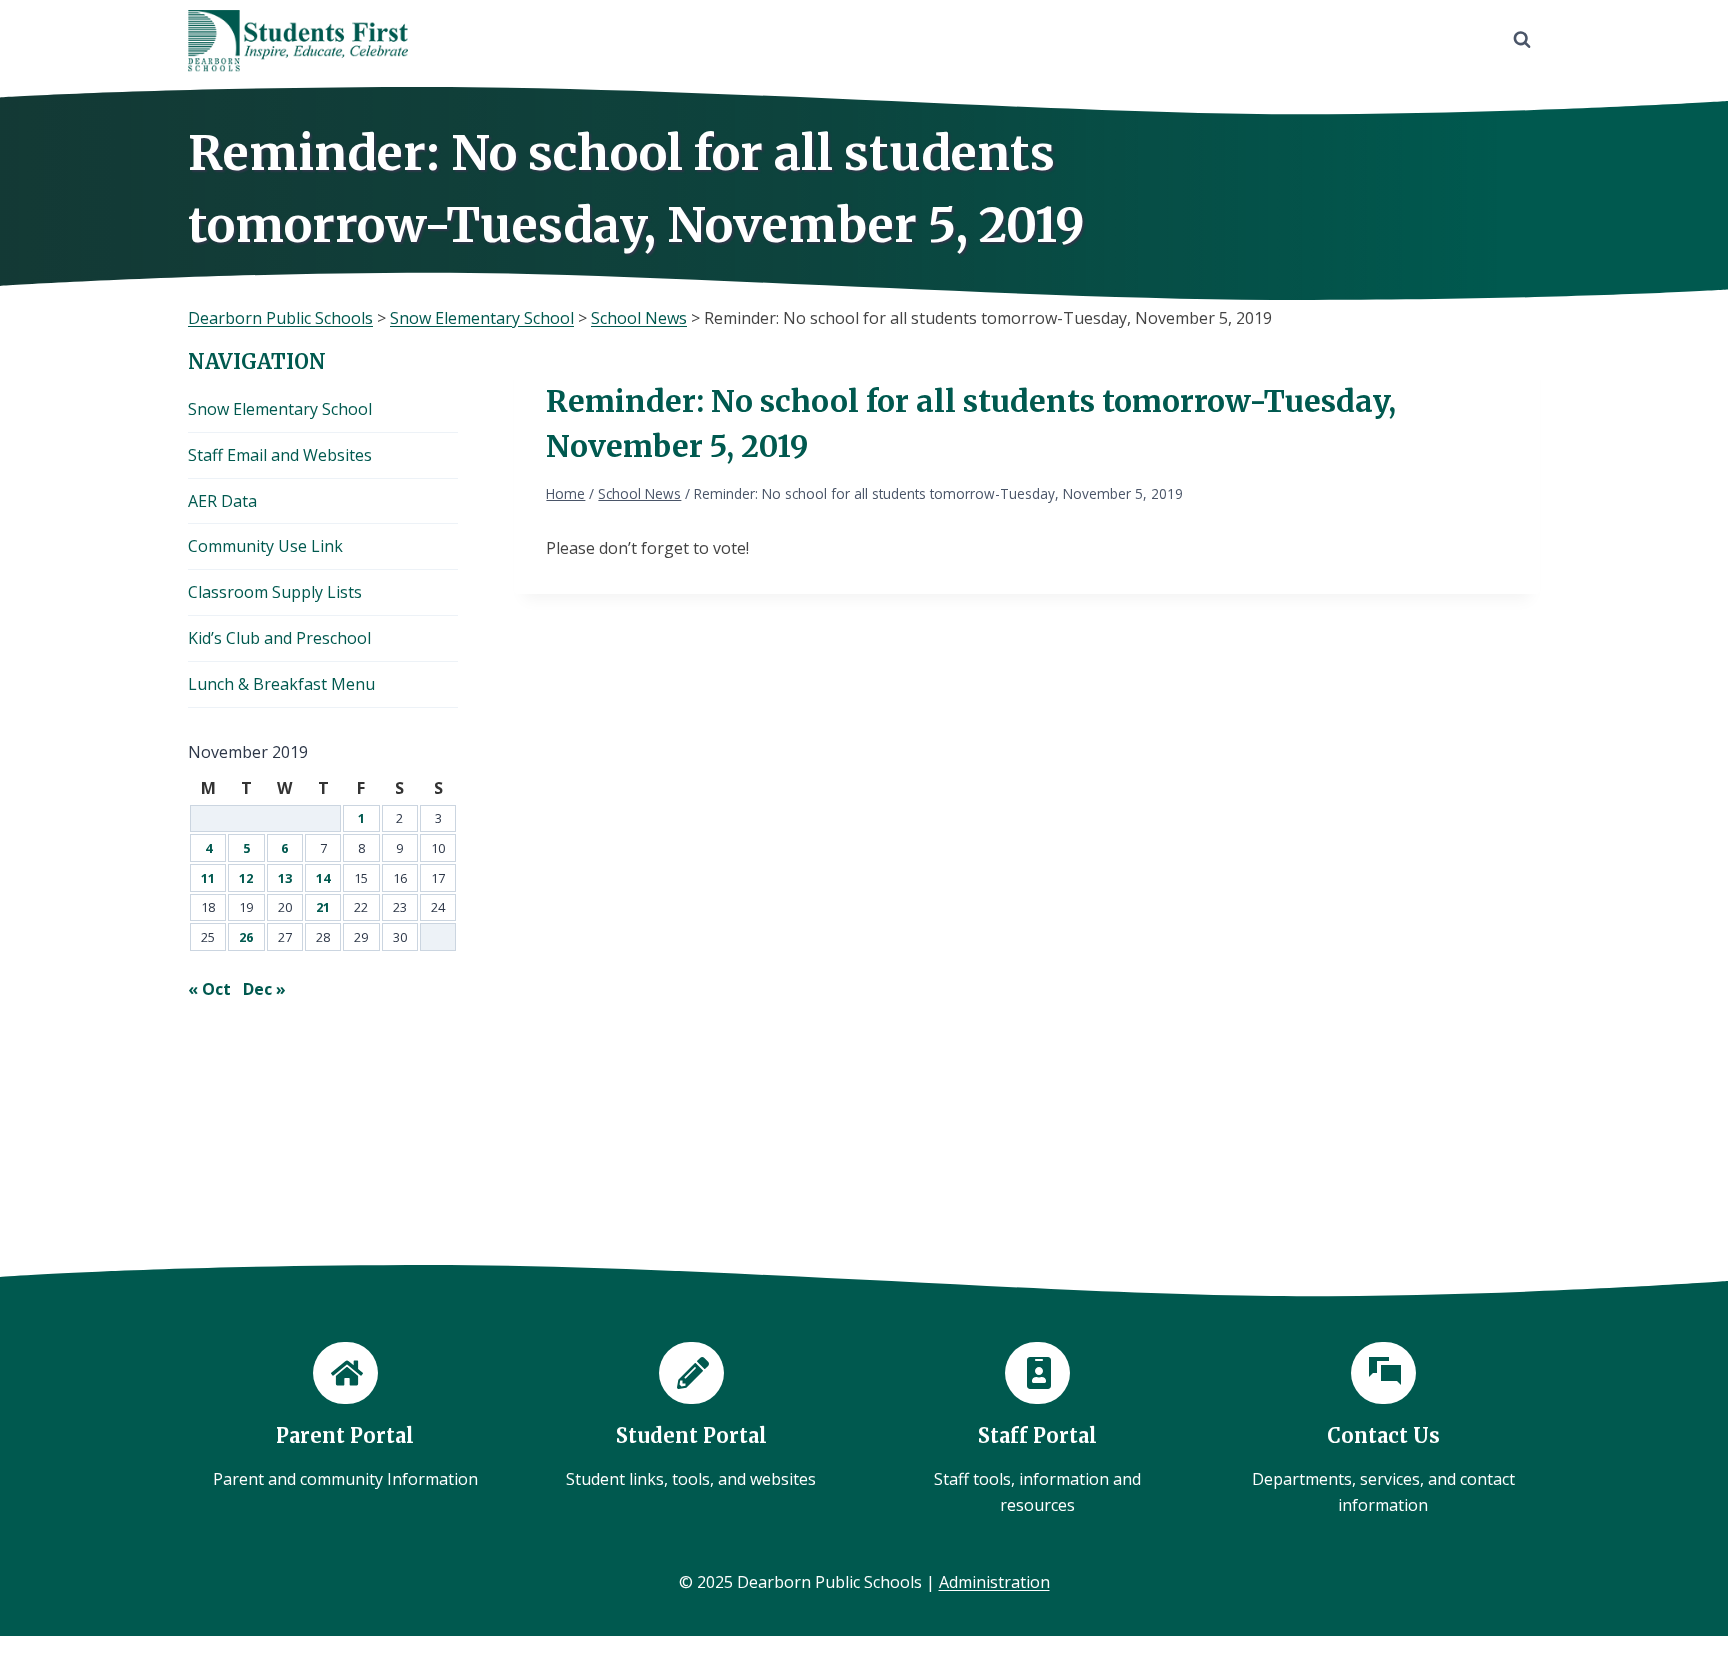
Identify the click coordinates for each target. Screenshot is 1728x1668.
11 (208, 878)
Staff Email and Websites (280, 455)
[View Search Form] (1522, 40)
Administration (994, 1582)
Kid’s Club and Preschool (279, 638)
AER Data (222, 501)
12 (246, 878)
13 (285, 878)
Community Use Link (265, 546)
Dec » (264, 989)
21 (323, 907)
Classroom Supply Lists (275, 592)
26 (246, 937)
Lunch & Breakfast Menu (281, 684)
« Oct (209, 989)
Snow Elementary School (280, 409)
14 (323, 878)
